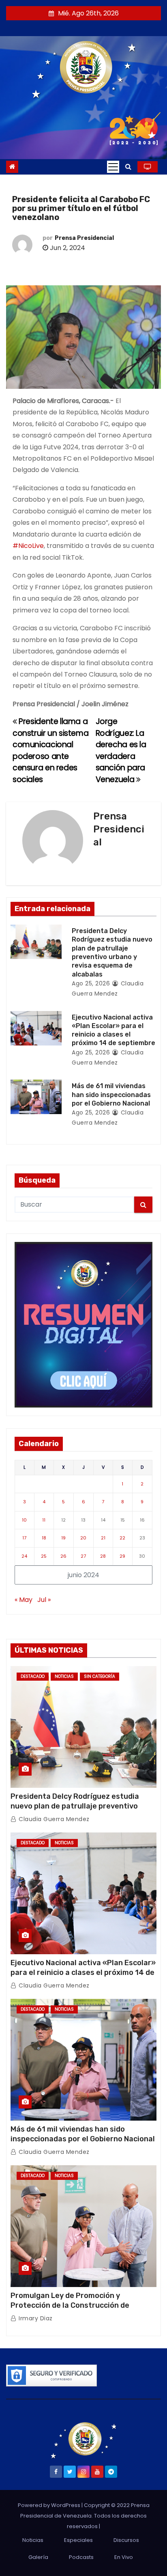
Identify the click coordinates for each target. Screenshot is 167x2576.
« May (24, 1600)
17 (24, 1538)
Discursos (126, 2540)
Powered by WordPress (50, 2505)
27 (83, 1556)
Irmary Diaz (35, 2318)
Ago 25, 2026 (91, 983)
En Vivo (124, 2557)
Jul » (44, 1600)
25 (44, 1556)
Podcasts (81, 2557)
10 (24, 1520)
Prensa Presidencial (84, 238)
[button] (128, 167)
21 (103, 1538)
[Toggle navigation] (113, 167)
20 (83, 1538)
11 (44, 1520)
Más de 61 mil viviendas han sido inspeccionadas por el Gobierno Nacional (111, 1095)
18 (44, 1538)
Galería (38, 2557)
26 (63, 1556)
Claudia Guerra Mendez (53, 1819)
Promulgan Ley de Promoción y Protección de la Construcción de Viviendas (70, 2305)
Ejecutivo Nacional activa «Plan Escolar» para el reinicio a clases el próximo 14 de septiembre (83, 1972)
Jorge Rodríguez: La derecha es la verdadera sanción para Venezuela (121, 750)
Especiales (78, 2540)
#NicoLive (28, 546)
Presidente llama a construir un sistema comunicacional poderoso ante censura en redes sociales (50, 750)
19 (63, 1538)
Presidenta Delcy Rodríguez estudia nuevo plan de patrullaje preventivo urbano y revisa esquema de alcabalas (79, 1806)
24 (24, 1556)
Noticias (64, 1676)
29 (122, 1556)
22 (122, 1538)
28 (103, 1556)
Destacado (33, 1676)
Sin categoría (100, 1676)
